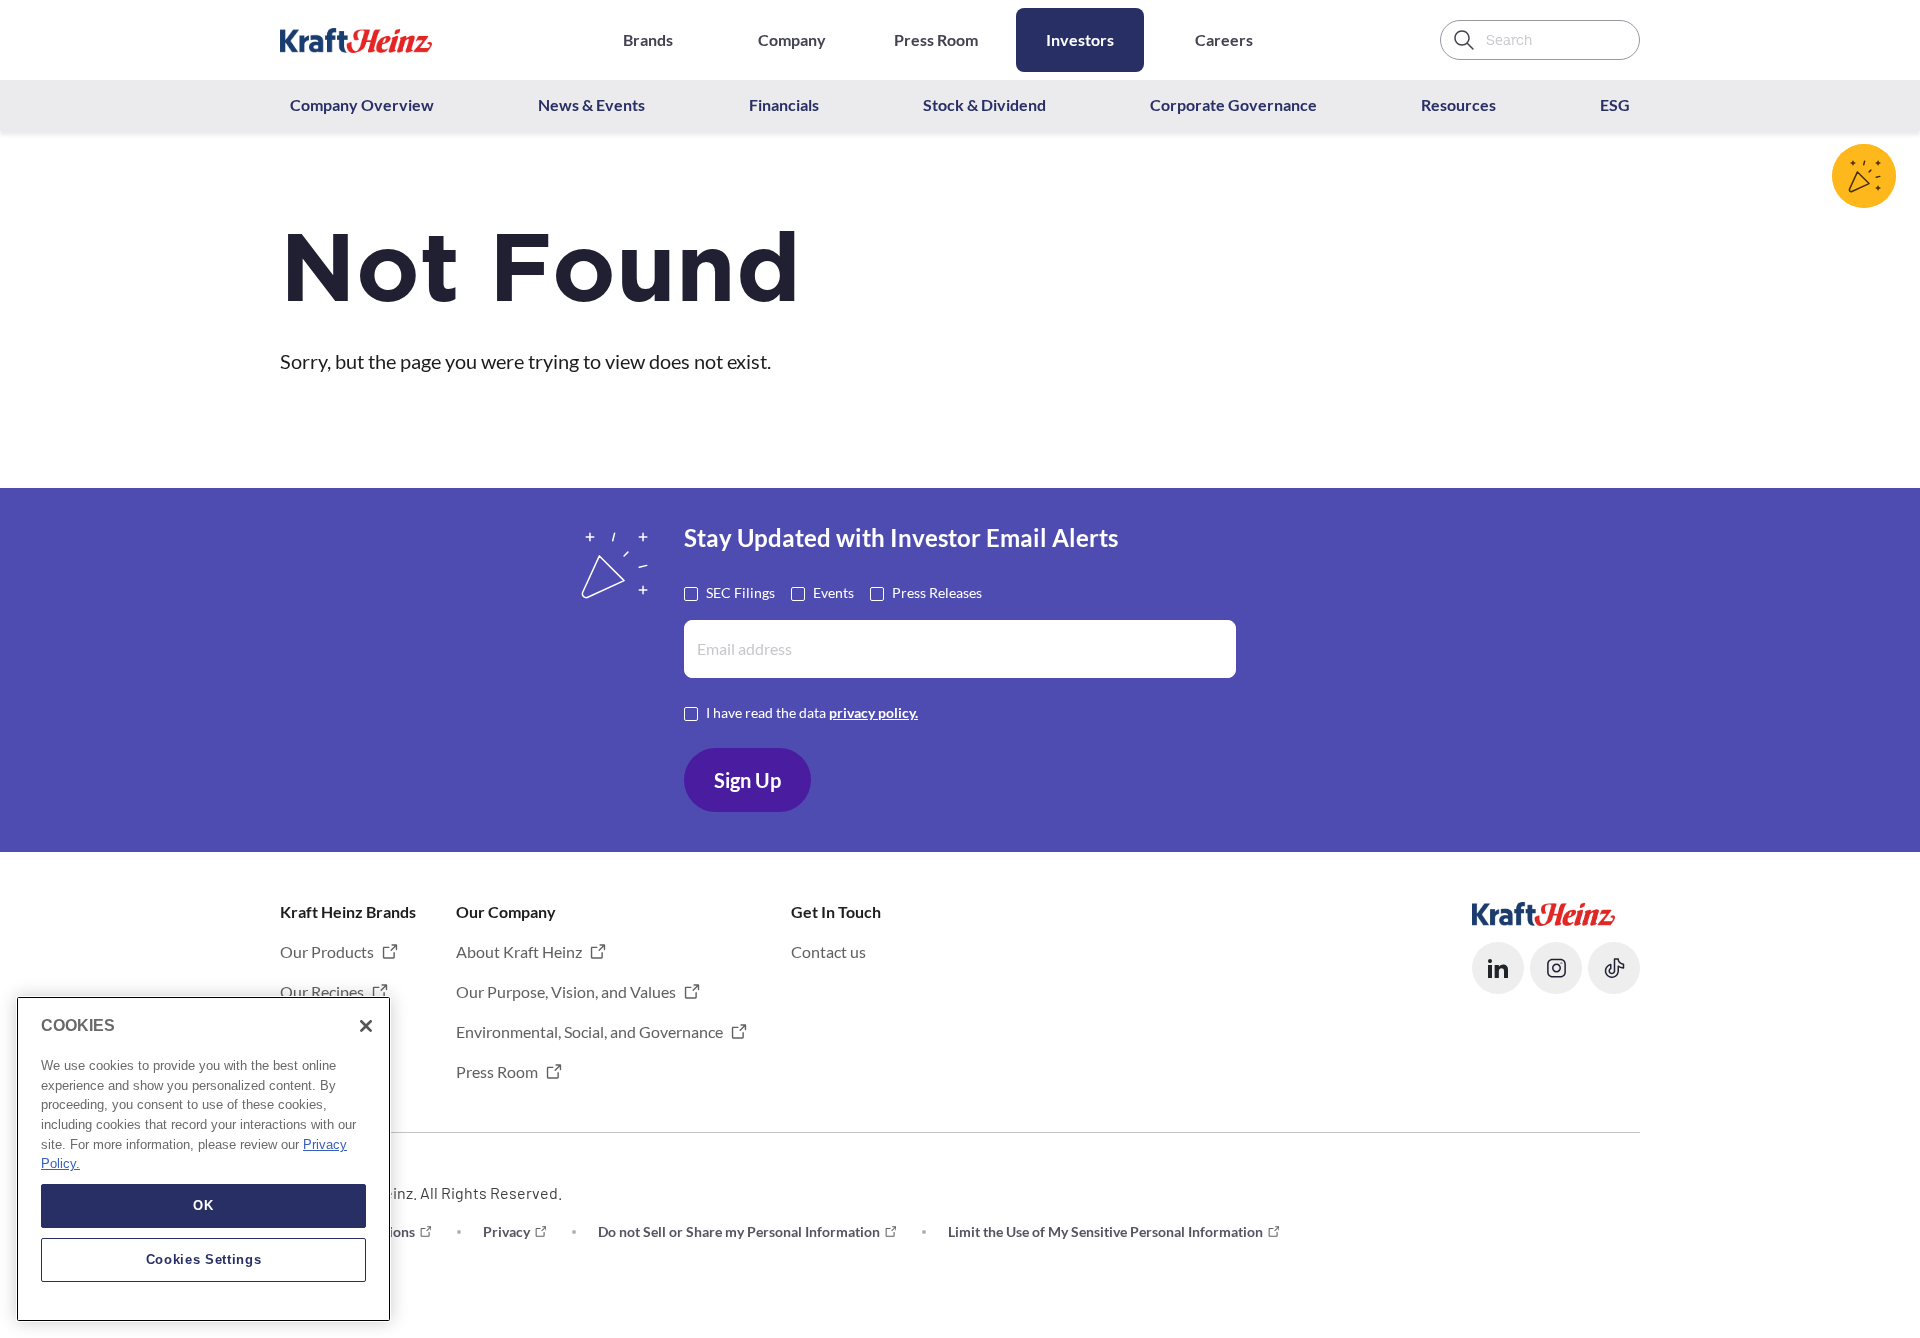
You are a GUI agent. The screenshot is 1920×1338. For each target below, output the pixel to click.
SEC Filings (740, 592)
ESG (1615, 104)
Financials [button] (784, 104)
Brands (648, 39)
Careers (1224, 39)
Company (792, 39)
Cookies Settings (204, 1259)
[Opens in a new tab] (1543, 911)
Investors (1080, 39)
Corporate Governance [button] (1233, 104)
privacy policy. (873, 712)
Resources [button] (1458, 104)
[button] (1498, 968)
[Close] (366, 1026)
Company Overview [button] (362, 104)
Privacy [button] (506, 1231)
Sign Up (747, 780)
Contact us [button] (828, 951)
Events (833, 592)
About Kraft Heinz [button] (519, 951)
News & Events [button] (591, 104)
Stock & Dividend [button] (984, 104)
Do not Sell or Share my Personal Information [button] (739, 1231)
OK (203, 1205)
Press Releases (937, 592)
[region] (203, 1159)
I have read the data (812, 712)
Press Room (936, 39)
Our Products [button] (327, 951)
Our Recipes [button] (322, 991)
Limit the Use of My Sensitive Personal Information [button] (1105, 1231)
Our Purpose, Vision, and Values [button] (566, 991)
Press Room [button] (497, 1071)
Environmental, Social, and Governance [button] (589, 1031)
